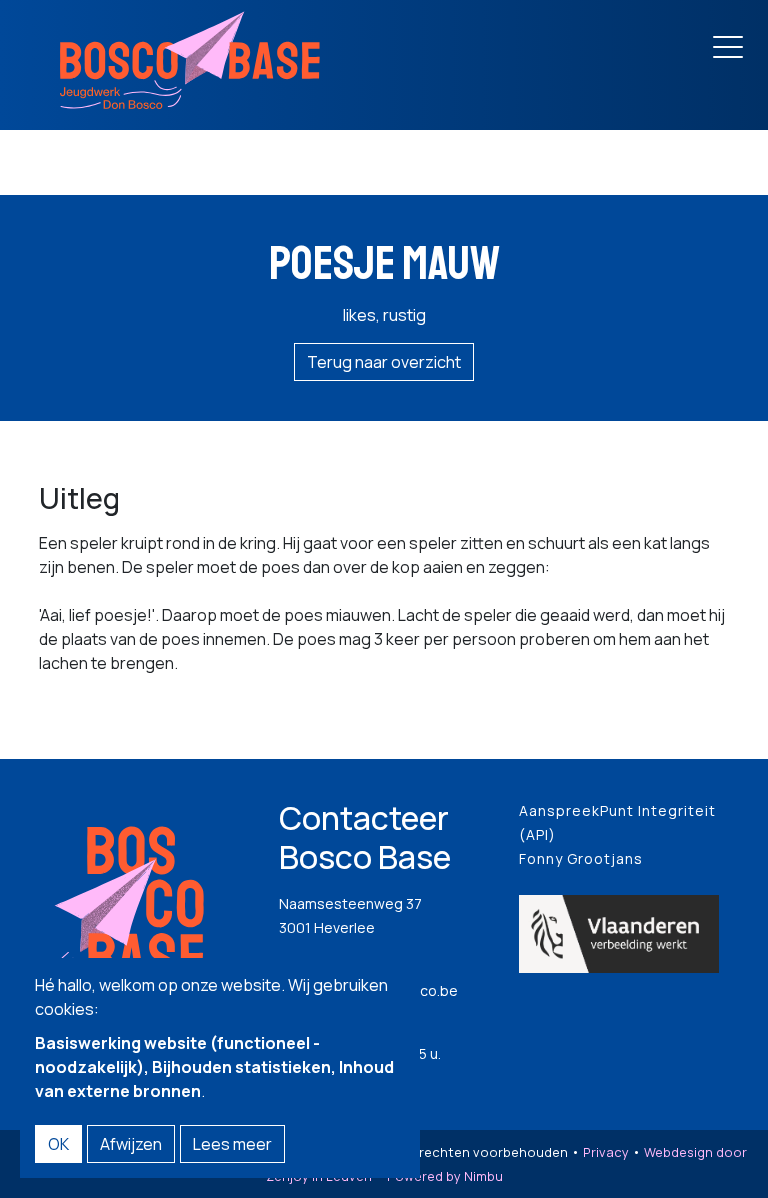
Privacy (606, 1152)
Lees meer (232, 1144)
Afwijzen (131, 1144)
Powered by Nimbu (445, 1176)
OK (58, 1144)
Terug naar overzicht (384, 362)
